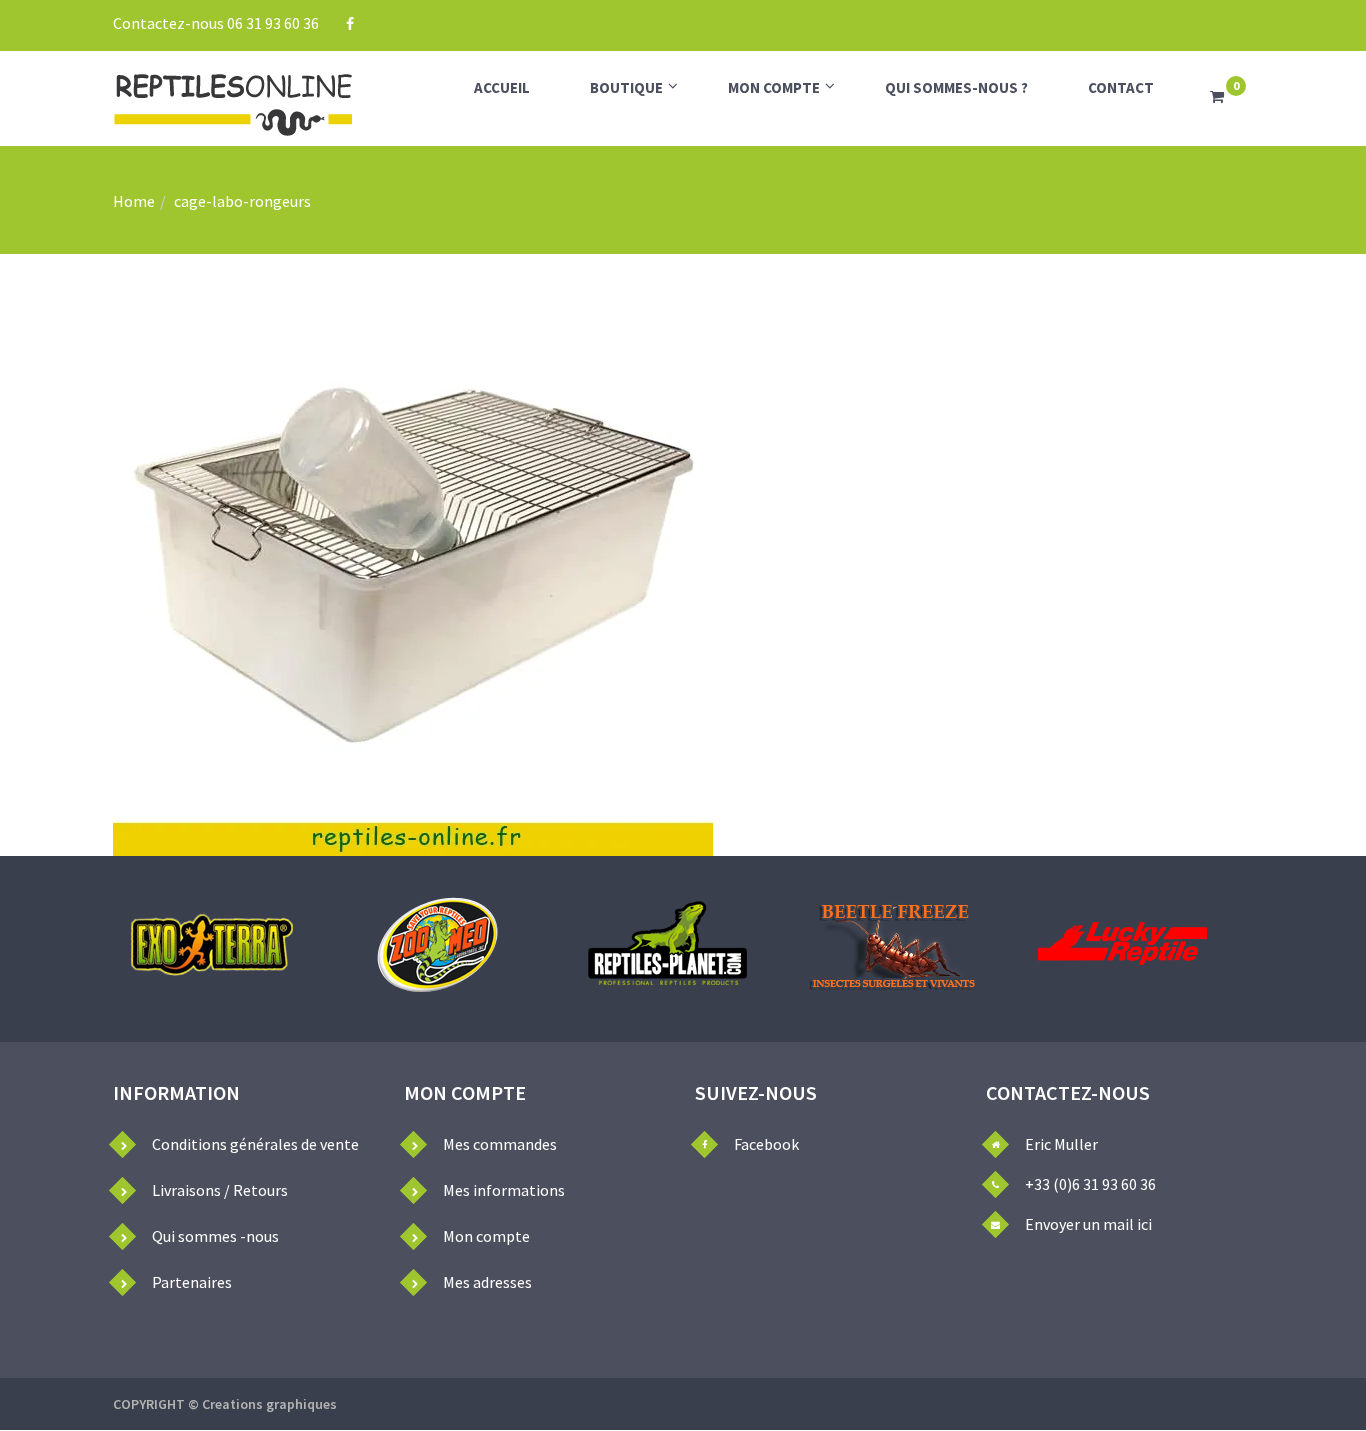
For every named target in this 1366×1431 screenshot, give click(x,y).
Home (134, 201)
